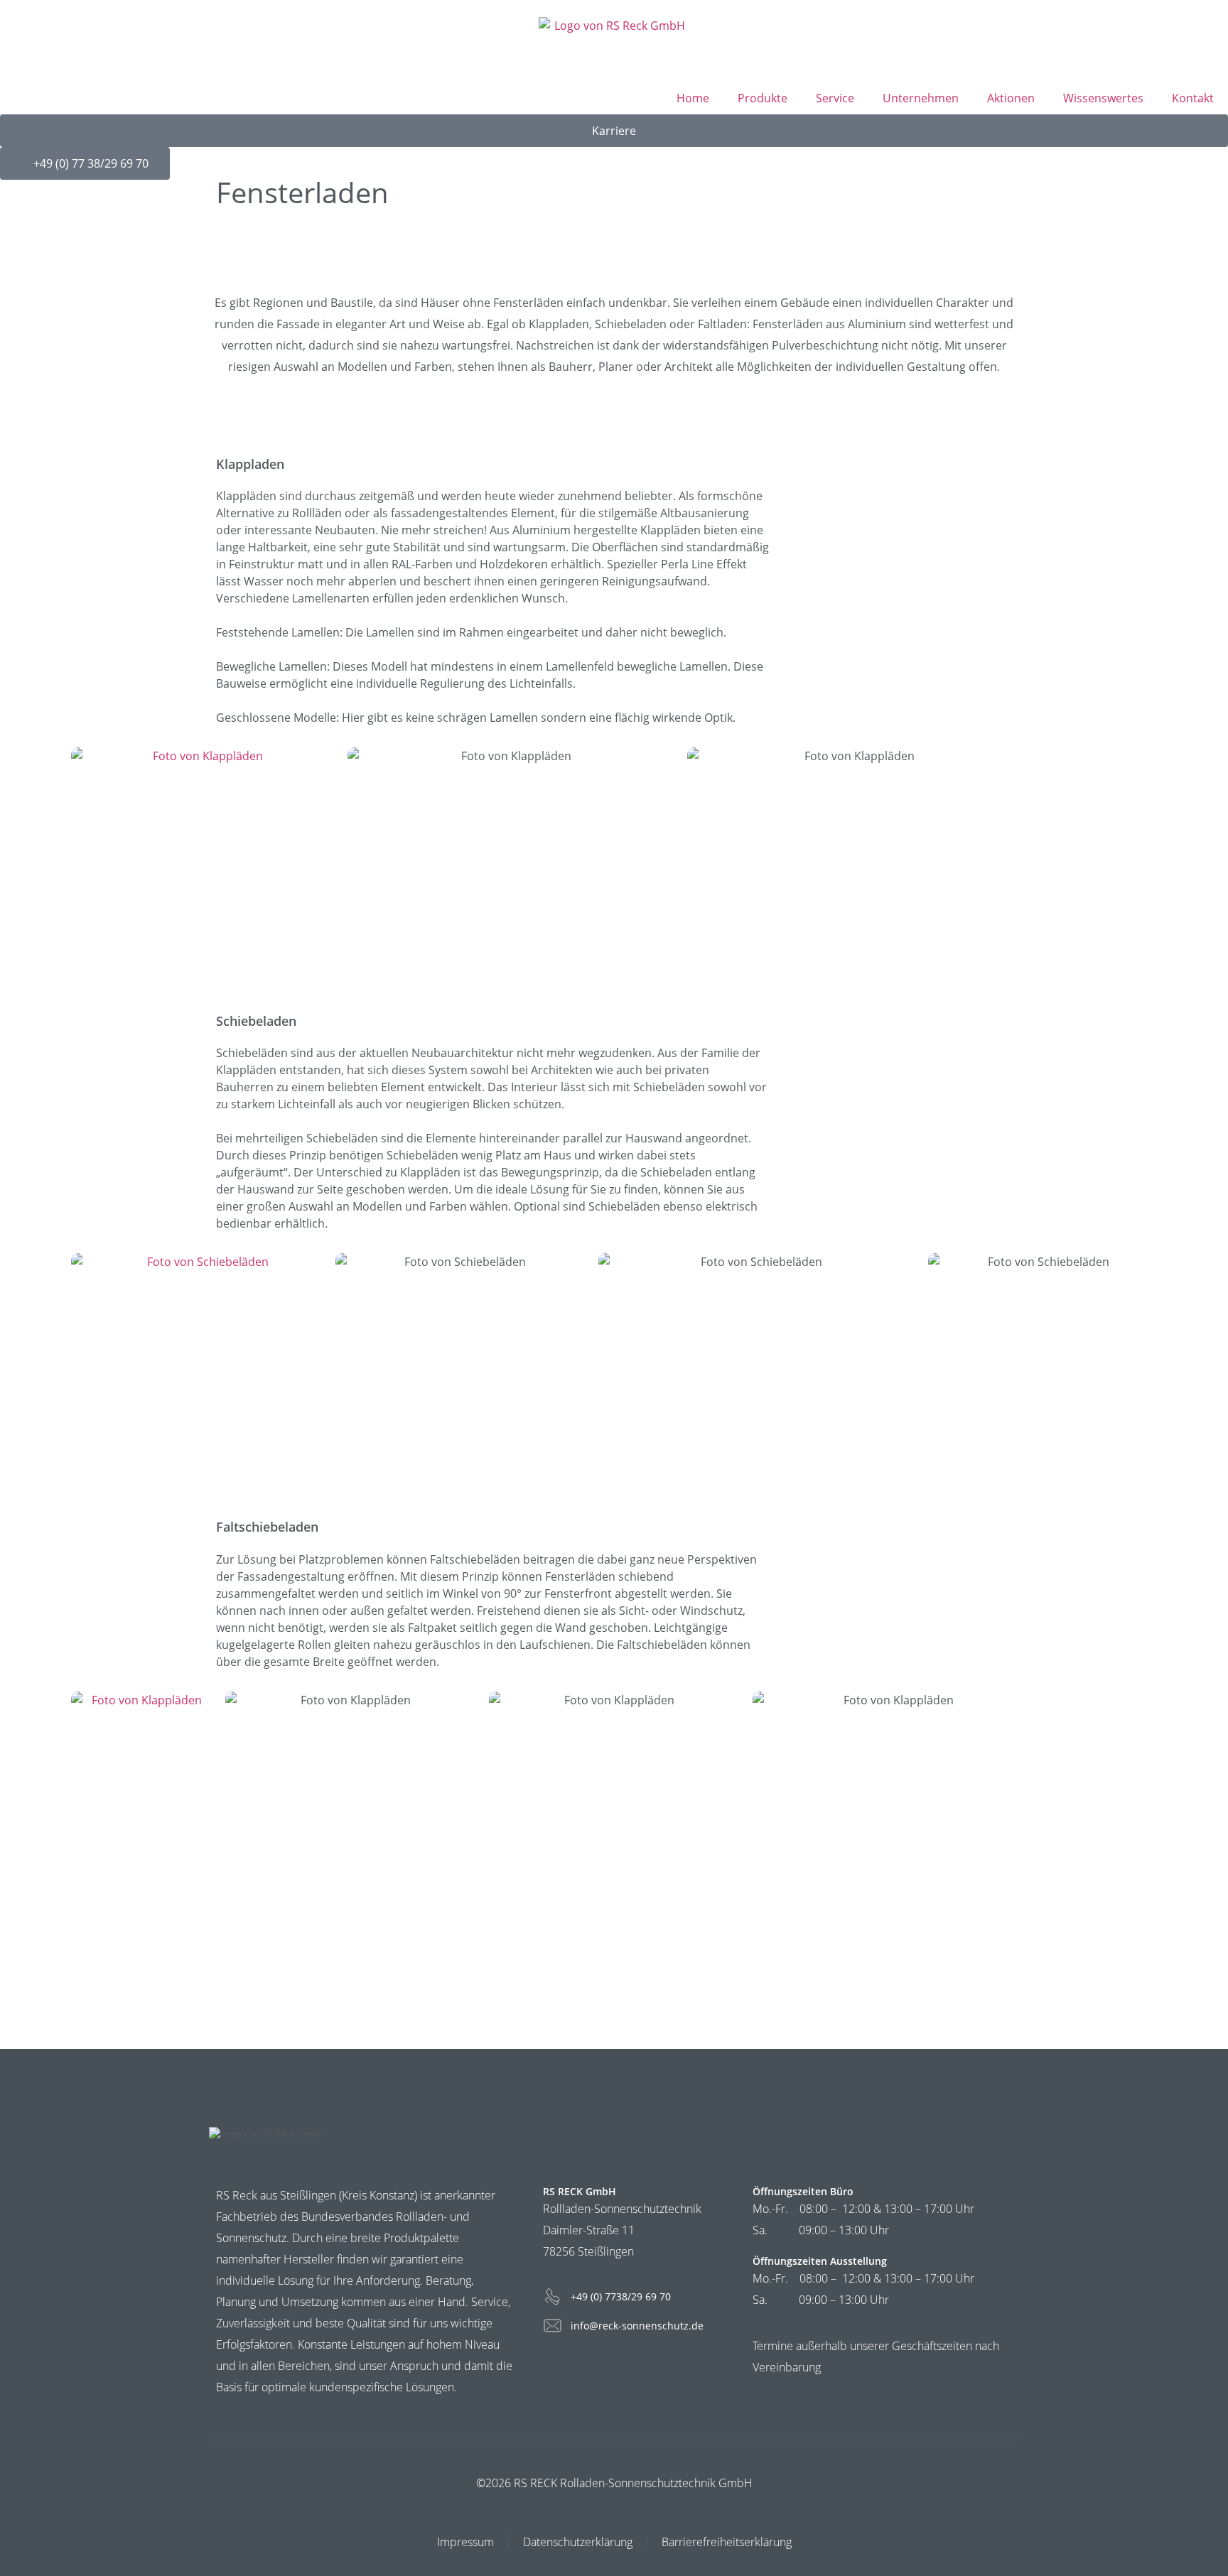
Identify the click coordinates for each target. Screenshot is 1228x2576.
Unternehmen (921, 98)
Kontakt (1193, 98)
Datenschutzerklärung (578, 2542)
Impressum (465, 2542)
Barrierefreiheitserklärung (727, 2542)
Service (835, 98)
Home (693, 98)
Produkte (763, 98)
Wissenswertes (1103, 98)
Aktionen (1011, 98)
